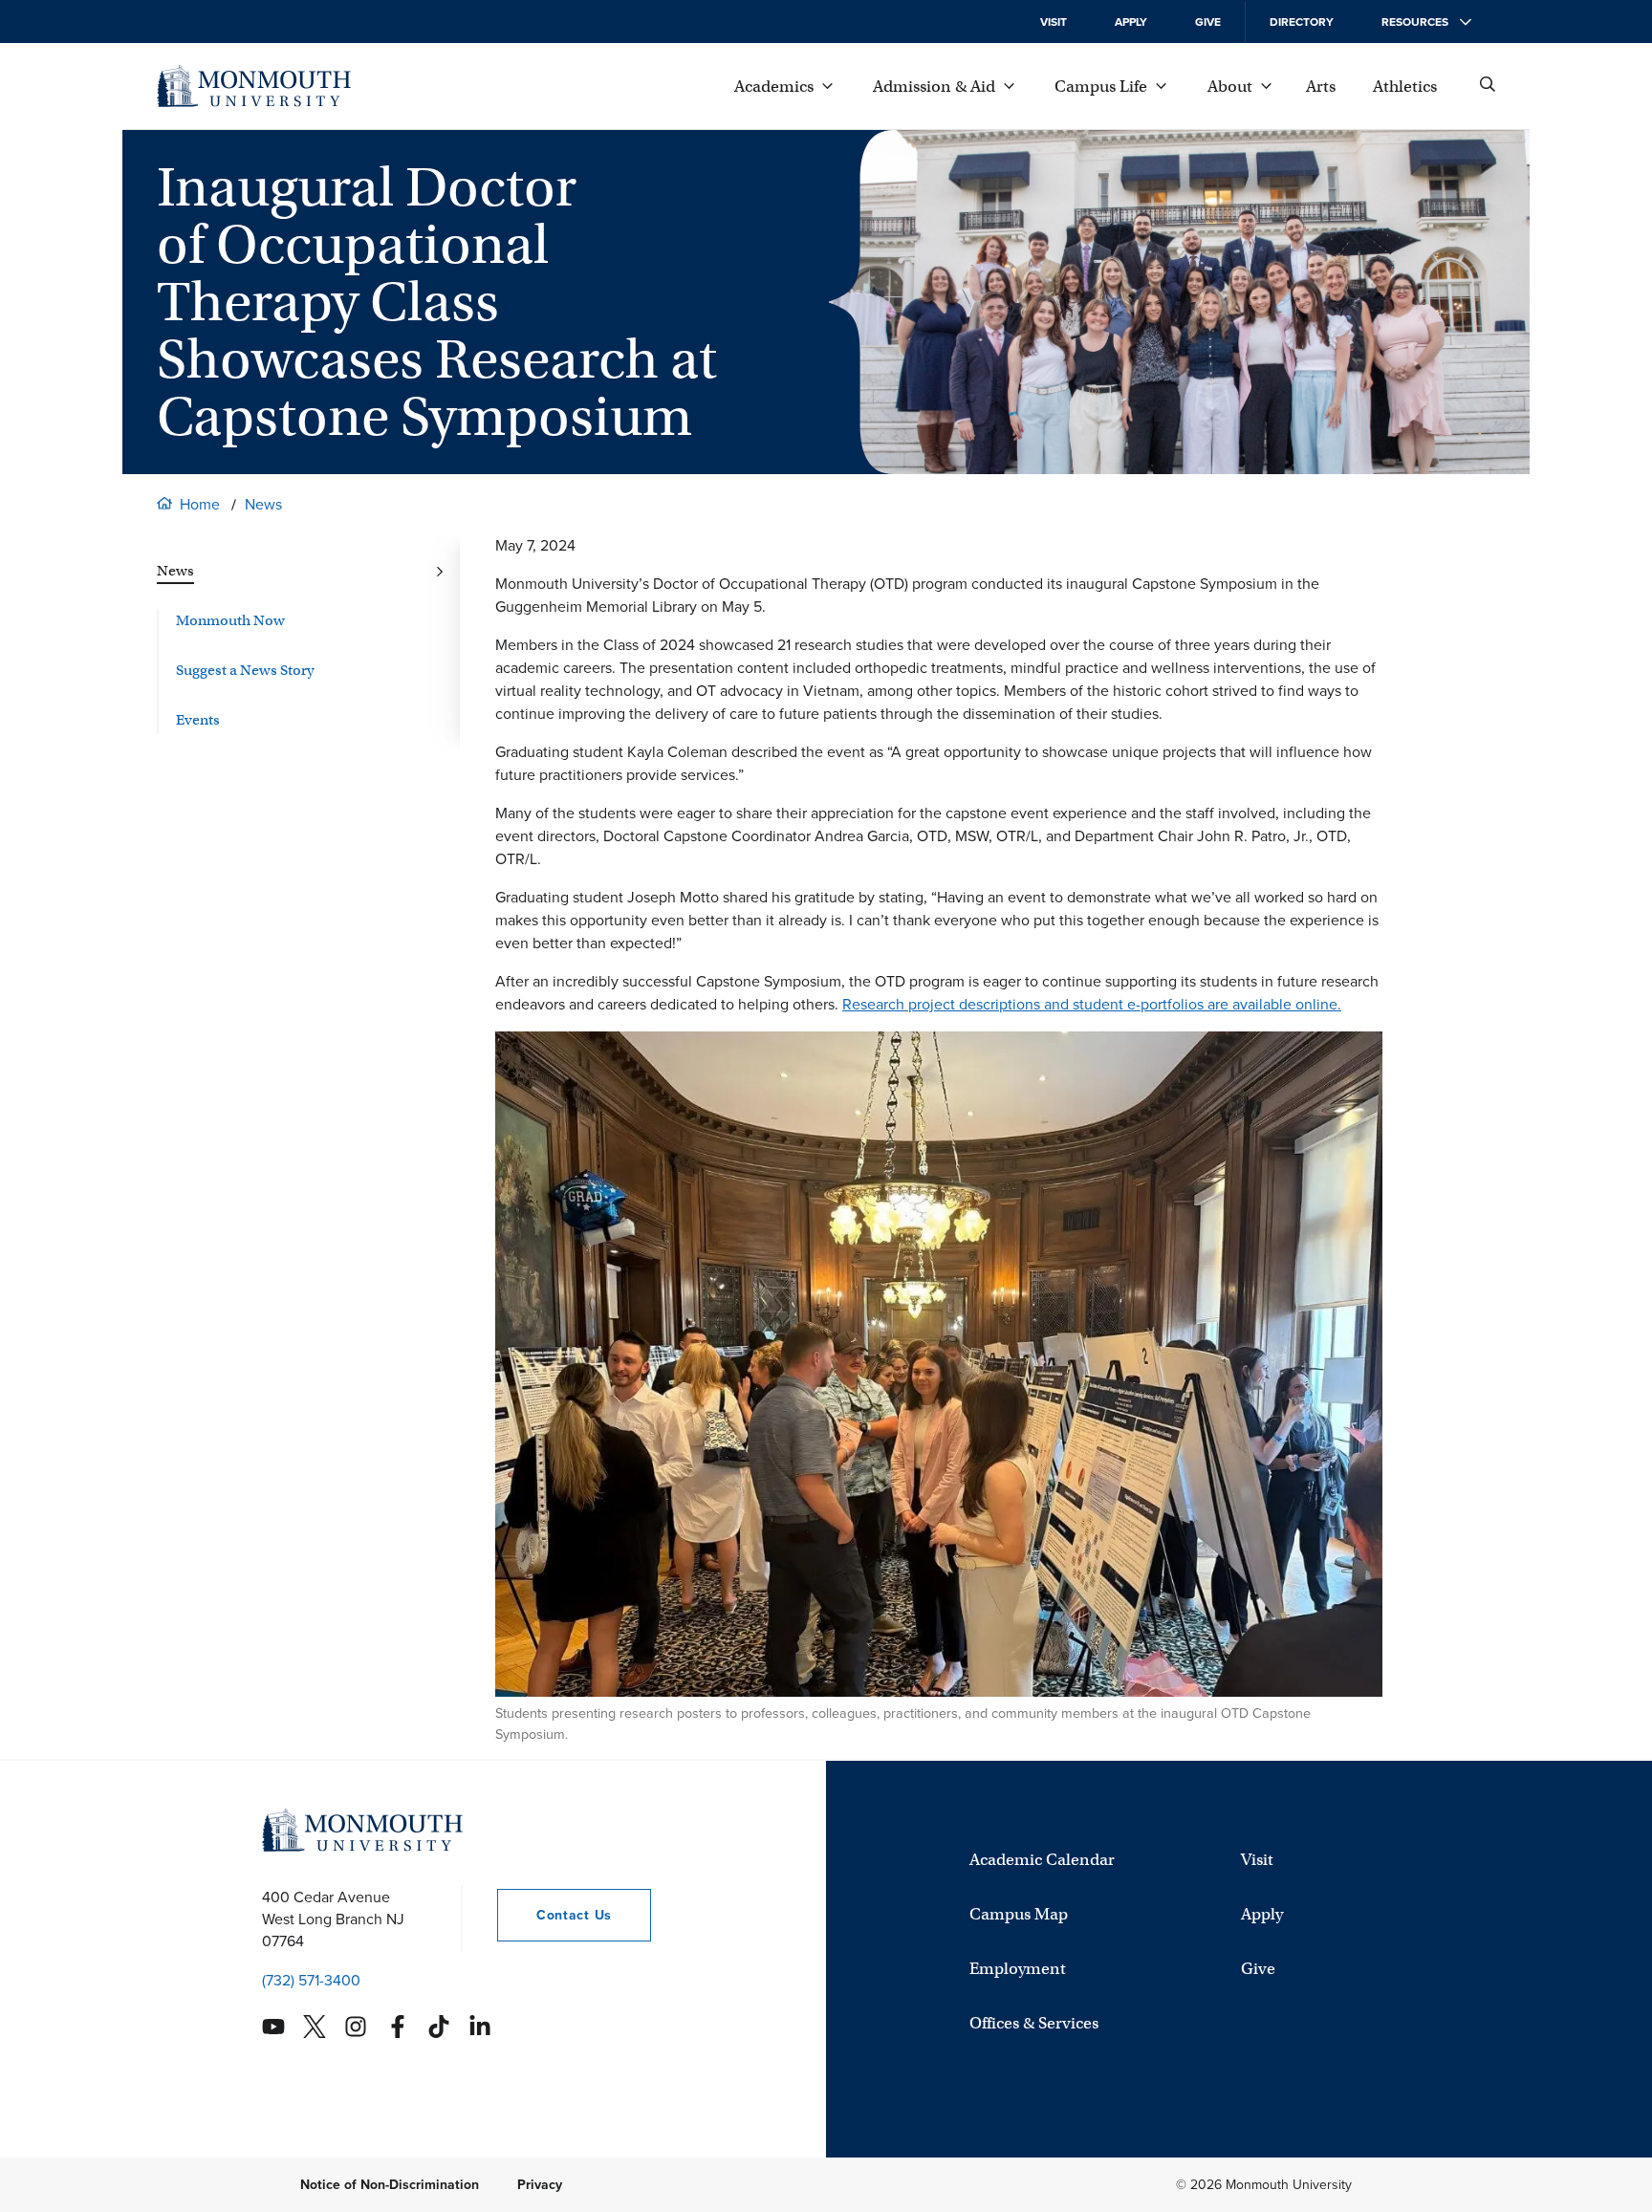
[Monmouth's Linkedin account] (480, 2027)
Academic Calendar (1042, 1860)
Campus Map (1019, 1914)
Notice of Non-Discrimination (390, 2185)
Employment (1018, 1969)
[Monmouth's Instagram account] (356, 2027)
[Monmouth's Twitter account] (315, 2027)
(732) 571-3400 (311, 1980)
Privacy (540, 2185)
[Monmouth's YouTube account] (273, 2027)
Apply (1131, 22)
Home (200, 504)
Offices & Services (1034, 2023)
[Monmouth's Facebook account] (398, 2027)
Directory (1302, 22)
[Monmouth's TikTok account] (439, 2027)
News (263, 504)
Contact (554, 1915)
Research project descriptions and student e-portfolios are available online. (1092, 1004)
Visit (1054, 22)
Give (1208, 22)
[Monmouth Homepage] (254, 86)
